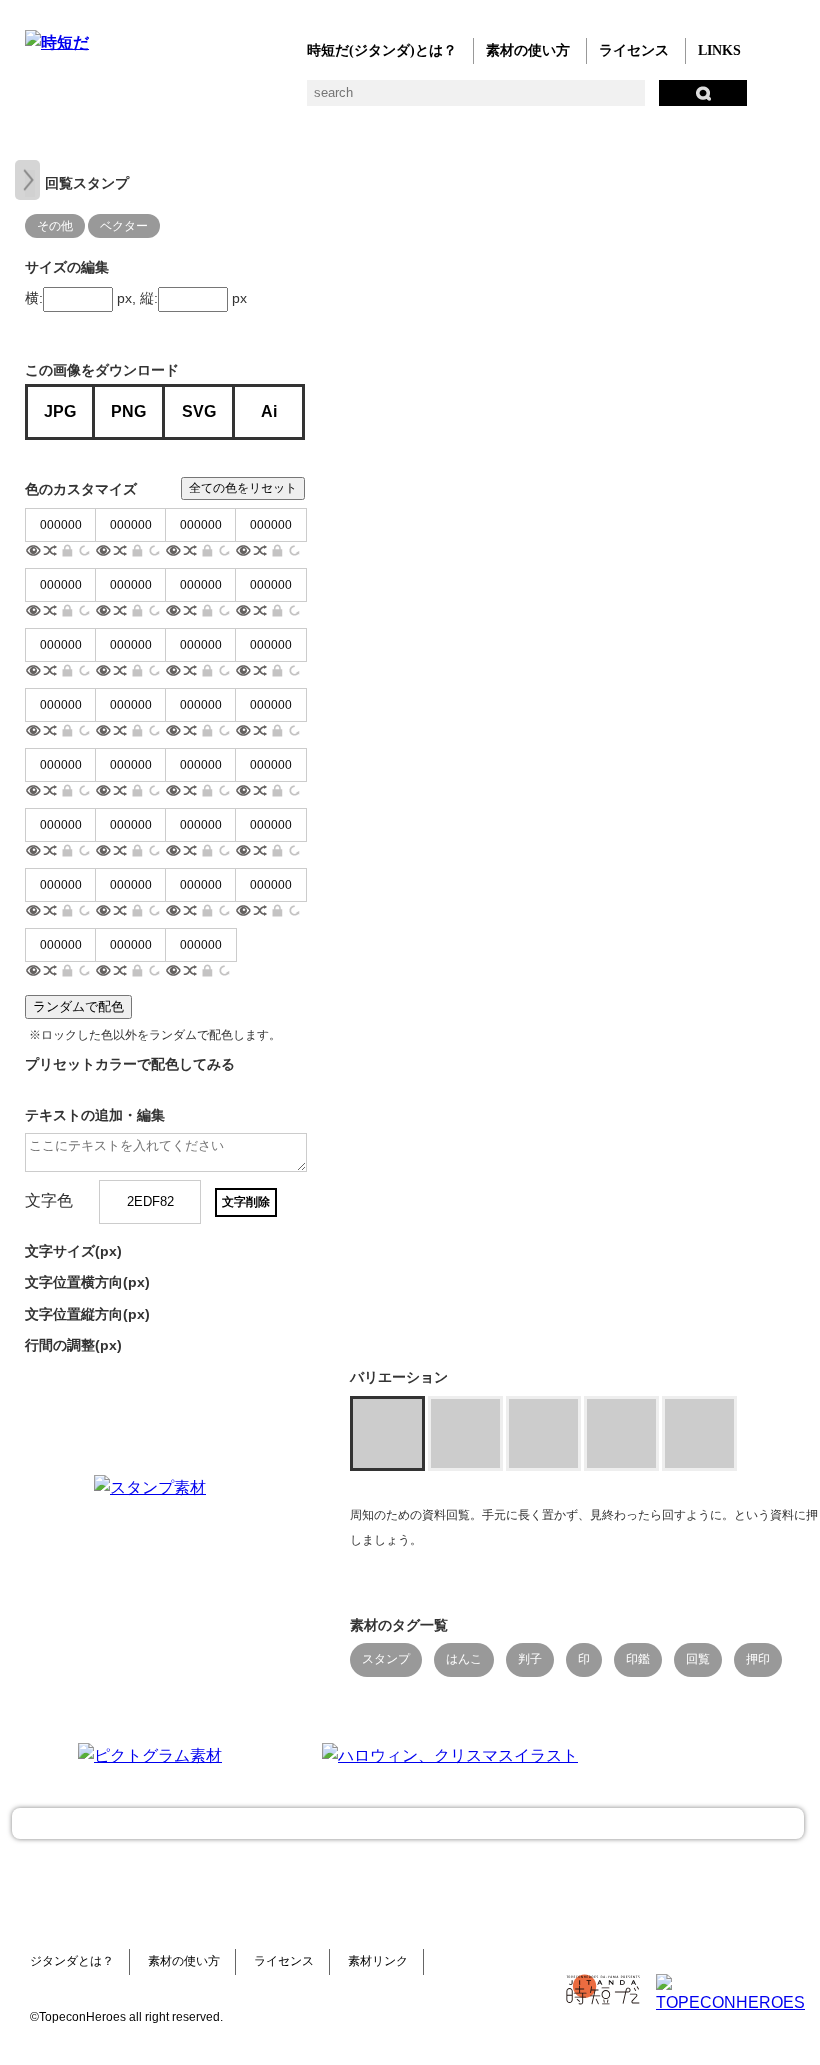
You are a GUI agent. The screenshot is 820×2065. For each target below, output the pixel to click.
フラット (717, 100)
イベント (557, 100)
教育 (237, 100)
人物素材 (37, 100)
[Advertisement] (450, 1600)
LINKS (719, 50)
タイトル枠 (437, 100)
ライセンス (634, 50)
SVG (199, 411)
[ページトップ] (408, 1823)
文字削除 (246, 1202)
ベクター (637, 100)
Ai (269, 411)
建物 (357, 100)
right (27, 180)
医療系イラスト (197, 100)
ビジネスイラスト (77, 100)
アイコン (597, 100)
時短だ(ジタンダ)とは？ (382, 50)
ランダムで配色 (78, 1006)
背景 (317, 100)
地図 (517, 100)
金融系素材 (117, 100)
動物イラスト (277, 100)
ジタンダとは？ (72, 1961)
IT (157, 100)
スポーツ (477, 100)
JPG (60, 411)
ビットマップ (677, 100)
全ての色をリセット (243, 488)
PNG (128, 411)
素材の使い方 (528, 50)
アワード (397, 100)
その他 (757, 100)
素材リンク (378, 1961)
